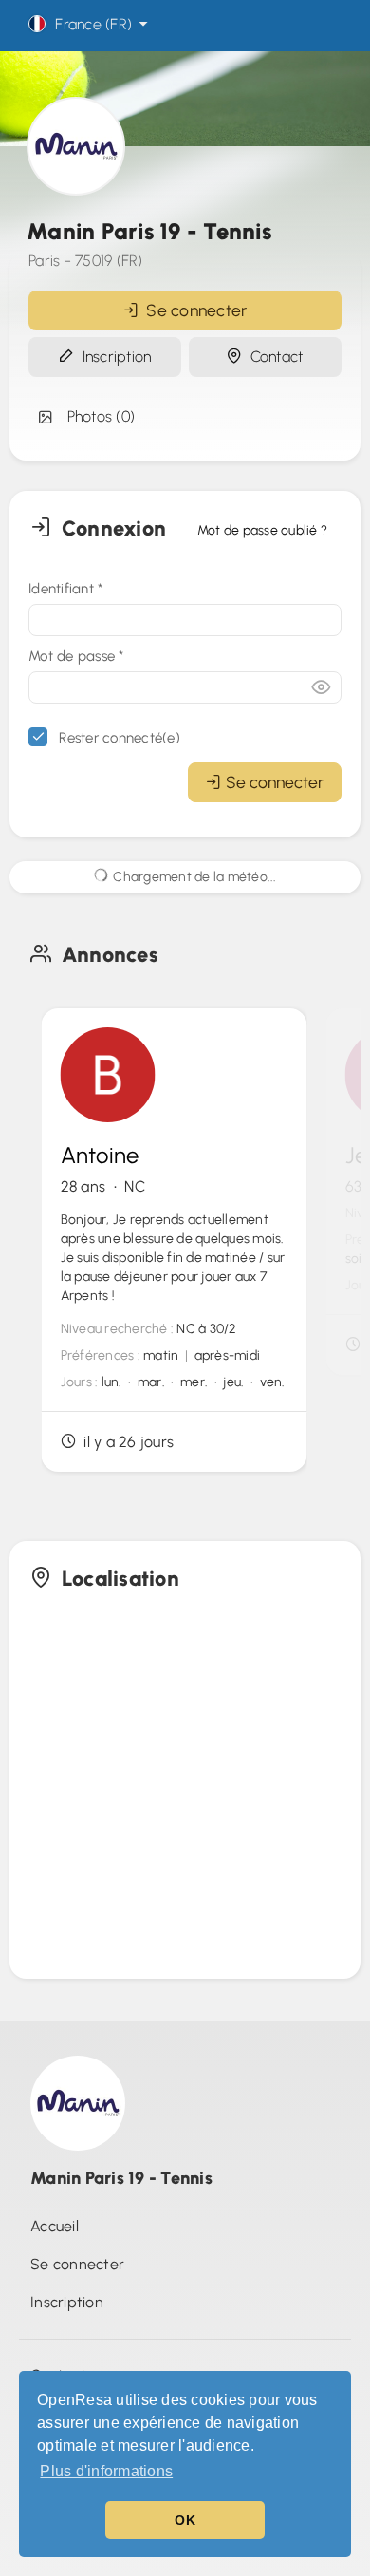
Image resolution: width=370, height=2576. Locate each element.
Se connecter (193, 310)
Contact (272, 357)
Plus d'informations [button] (106, 2471)
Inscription (112, 357)
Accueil (55, 2226)
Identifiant (65, 589)
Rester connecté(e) (118, 738)
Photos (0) (97, 416)
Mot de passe (76, 656)
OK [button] (185, 2520)
